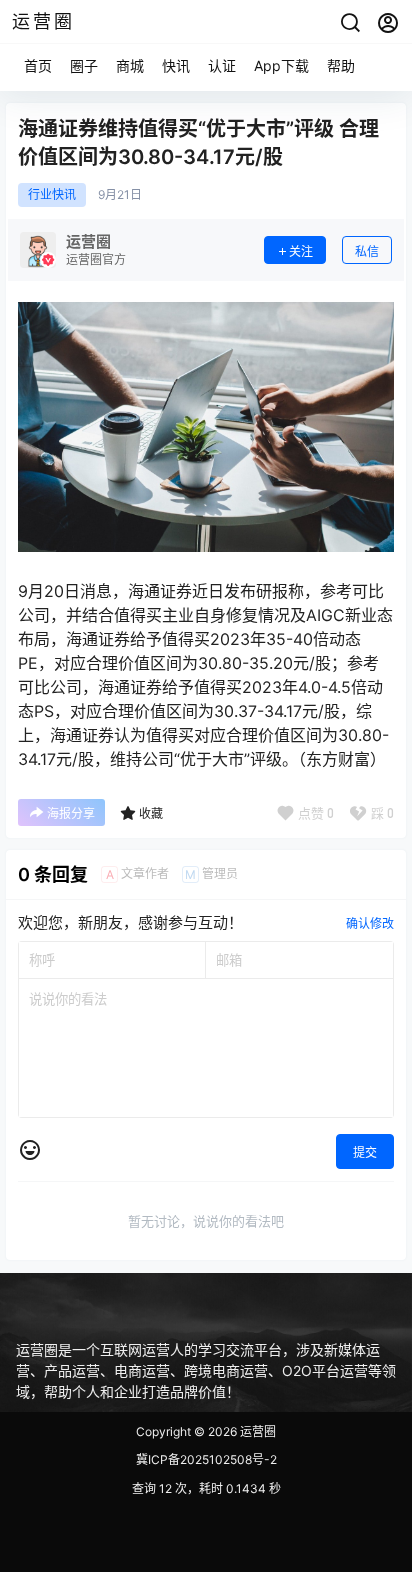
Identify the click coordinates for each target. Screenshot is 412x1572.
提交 (365, 1152)
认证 (222, 65)
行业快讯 (52, 195)
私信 (367, 251)
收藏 (151, 813)
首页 (38, 65)
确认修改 (370, 923)
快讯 (176, 65)
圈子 (84, 65)
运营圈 (256, 1431)
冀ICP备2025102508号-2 (206, 1459)
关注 (301, 251)
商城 (130, 65)
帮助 (341, 65)
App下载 (281, 65)
